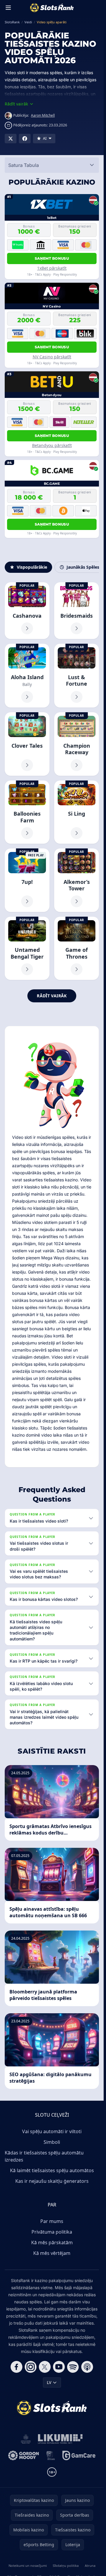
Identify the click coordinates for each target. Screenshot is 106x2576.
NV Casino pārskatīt (52, 357)
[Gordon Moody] (24, 2455)
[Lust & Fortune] (77, 676)
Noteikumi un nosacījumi (28, 2566)
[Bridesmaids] (77, 611)
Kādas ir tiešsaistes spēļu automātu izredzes (44, 2156)
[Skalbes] (51, 2455)
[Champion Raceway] (77, 744)
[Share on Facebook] (25, 139)
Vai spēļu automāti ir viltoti (52, 2131)
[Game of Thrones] (77, 948)
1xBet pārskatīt (52, 268)
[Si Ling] (77, 812)
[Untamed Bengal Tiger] (27, 948)
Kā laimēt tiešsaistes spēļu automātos (52, 2170)
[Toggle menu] (8, 8)
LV (49, 2382)
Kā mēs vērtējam (52, 2253)
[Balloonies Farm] (27, 812)
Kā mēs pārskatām (52, 2242)
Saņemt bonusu (52, 258)
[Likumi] (60, 2439)
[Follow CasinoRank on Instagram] (31, 2367)
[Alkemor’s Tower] (77, 880)
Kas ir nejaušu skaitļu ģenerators (52, 2181)
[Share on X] (11, 139)
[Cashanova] (27, 611)
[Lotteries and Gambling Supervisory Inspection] (26, 2439)
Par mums (52, 2221)
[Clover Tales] (27, 744)
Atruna (90, 2566)
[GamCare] (79, 2455)
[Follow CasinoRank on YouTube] (59, 2367)
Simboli (52, 2142)
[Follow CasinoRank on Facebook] (16, 2367)
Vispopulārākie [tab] (32, 567)
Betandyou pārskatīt (52, 445)
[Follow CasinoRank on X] (45, 2367)
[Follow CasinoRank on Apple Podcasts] (87, 2367)
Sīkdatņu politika (66, 2566)
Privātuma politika (52, 2232)
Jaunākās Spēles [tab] (83, 567)
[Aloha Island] (27, 676)
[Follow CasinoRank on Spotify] (73, 2367)
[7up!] (27, 880)
